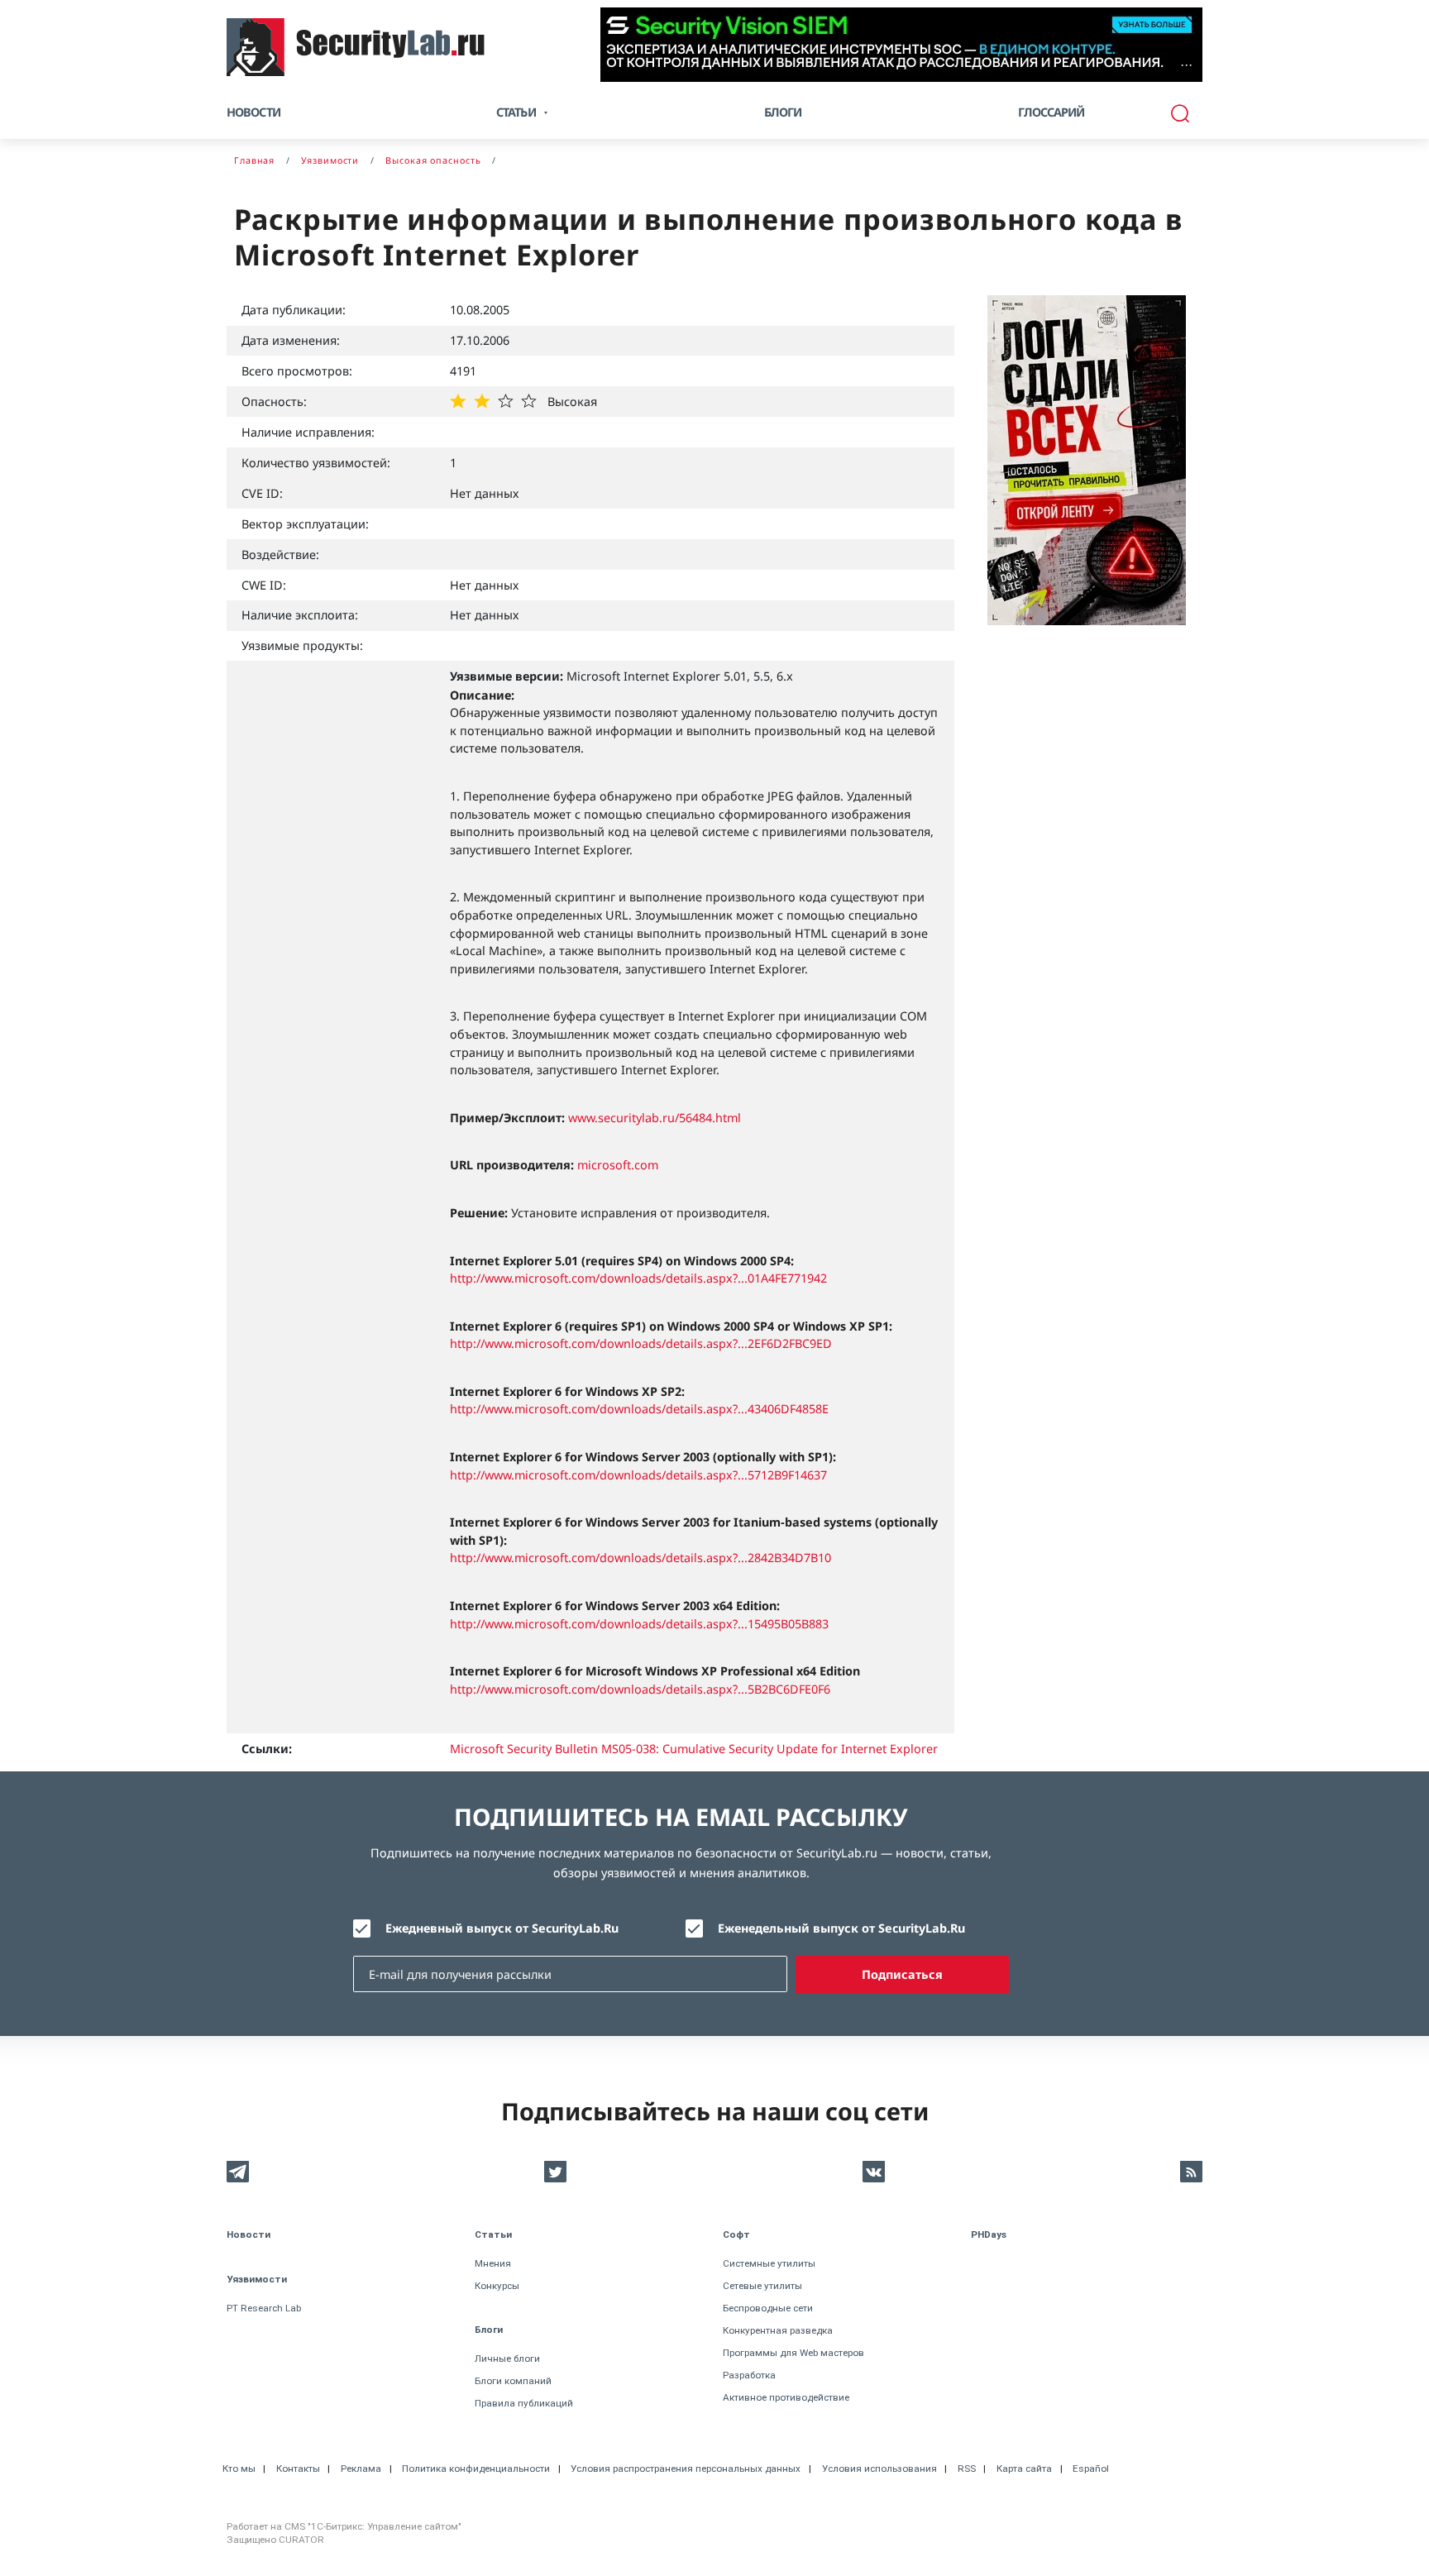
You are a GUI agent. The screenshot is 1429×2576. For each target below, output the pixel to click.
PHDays (989, 2234)
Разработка (749, 2375)
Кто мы (239, 2468)
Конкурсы (497, 2286)
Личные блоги (507, 2359)
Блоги (783, 112)
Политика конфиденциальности (476, 2468)
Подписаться (902, 1974)
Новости (253, 112)
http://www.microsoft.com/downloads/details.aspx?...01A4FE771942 (638, 1278)
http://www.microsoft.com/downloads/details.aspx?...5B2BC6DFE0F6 (640, 1689)
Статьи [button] (516, 112)
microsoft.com (618, 1165)
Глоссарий (1051, 112)
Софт (736, 2234)
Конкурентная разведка (778, 2330)
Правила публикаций (524, 2403)
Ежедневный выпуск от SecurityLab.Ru (502, 1928)
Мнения (493, 2263)
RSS (967, 2468)
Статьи (493, 2234)
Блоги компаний (513, 2381)
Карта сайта (1024, 2468)
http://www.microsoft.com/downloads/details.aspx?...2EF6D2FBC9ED (641, 1343)
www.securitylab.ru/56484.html (655, 1118)
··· (1186, 65)
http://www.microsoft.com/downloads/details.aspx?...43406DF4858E (639, 1409)
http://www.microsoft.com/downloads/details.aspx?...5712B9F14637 (638, 1475)
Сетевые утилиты (762, 2286)
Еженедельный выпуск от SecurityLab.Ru (841, 1928)
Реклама (361, 2468)
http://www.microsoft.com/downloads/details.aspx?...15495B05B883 (639, 1624)
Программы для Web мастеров (793, 2353)
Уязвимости (257, 2279)
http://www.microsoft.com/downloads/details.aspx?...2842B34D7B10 (640, 1558)
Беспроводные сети (768, 2308)
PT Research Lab (264, 2308)
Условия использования (879, 2468)
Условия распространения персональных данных (686, 2468)
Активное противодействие (786, 2397)
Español (1091, 2468)
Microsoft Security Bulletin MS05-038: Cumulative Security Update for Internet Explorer (694, 1749)
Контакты (298, 2468)
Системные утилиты (769, 2263)
